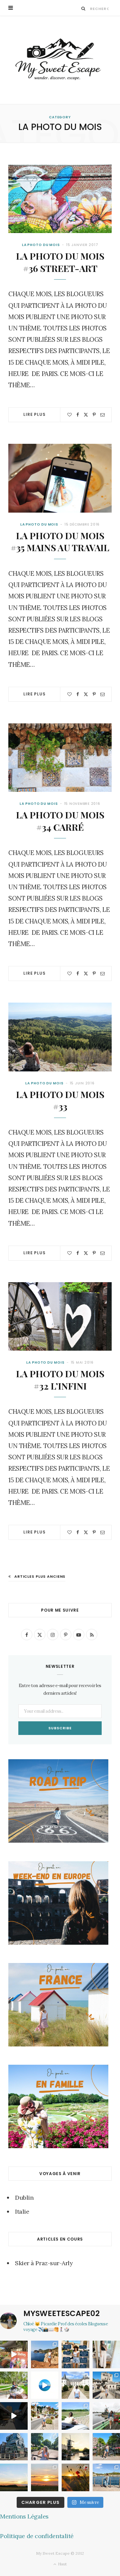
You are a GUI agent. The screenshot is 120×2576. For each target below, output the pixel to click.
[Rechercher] (83, 8)
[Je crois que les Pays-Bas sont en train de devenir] (75, 2447)
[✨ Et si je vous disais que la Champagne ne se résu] (75, 2416)
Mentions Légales (24, 2516)
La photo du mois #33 (60, 1100)
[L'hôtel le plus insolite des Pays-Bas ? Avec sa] (14, 2447)
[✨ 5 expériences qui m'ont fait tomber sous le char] (45, 2447)
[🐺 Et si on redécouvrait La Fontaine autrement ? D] (45, 2416)
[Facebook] (78, 415)
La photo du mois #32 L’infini (60, 1380)
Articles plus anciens (40, 1576)
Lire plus (34, 414)
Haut (62, 2564)
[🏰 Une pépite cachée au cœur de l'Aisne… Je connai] (75, 2385)
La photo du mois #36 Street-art (60, 262)
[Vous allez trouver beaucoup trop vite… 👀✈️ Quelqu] (45, 2385)
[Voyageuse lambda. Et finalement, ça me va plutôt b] (75, 2354)
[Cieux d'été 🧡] (14, 2477)
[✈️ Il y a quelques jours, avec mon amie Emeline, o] (14, 2416)
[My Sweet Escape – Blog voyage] (60, 60)
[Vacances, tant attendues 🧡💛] (45, 2477)
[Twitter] (86, 415)
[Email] (102, 415)
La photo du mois (41, 245)
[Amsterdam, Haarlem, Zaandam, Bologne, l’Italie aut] (45, 2354)
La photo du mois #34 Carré (60, 821)
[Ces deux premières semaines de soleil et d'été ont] (75, 2477)
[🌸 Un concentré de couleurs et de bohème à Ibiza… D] (14, 2354)
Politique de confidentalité (37, 2536)
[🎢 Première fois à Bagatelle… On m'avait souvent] (14, 2385)
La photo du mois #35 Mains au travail (60, 542)
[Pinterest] (94, 415)
